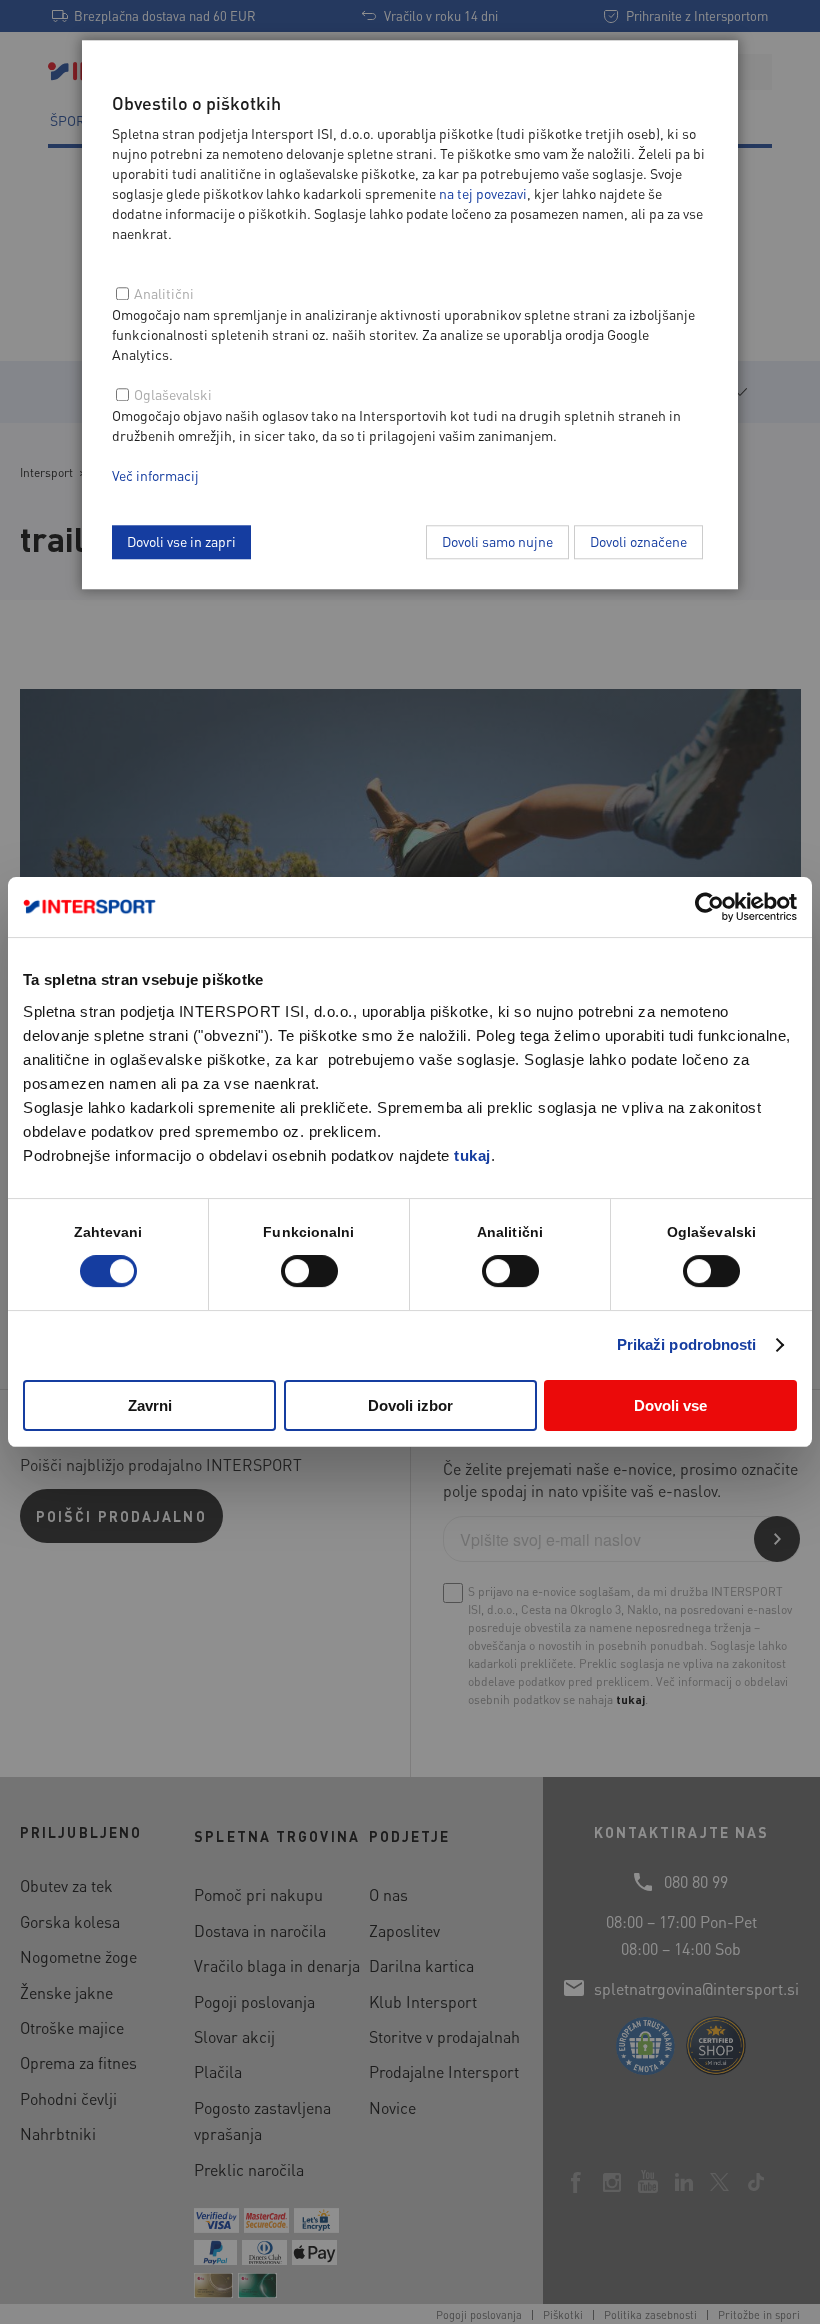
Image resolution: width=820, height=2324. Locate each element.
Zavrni (150, 1405)
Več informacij (155, 475)
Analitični (164, 293)
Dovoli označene (638, 541)
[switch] (309, 1271)
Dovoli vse (670, 1405)
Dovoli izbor (410, 1405)
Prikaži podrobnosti (687, 1344)
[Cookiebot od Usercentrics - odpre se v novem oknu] (709, 907)
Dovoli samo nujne (497, 541)
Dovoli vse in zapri (181, 541)
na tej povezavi (483, 193)
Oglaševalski (173, 394)
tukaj (472, 1155)
